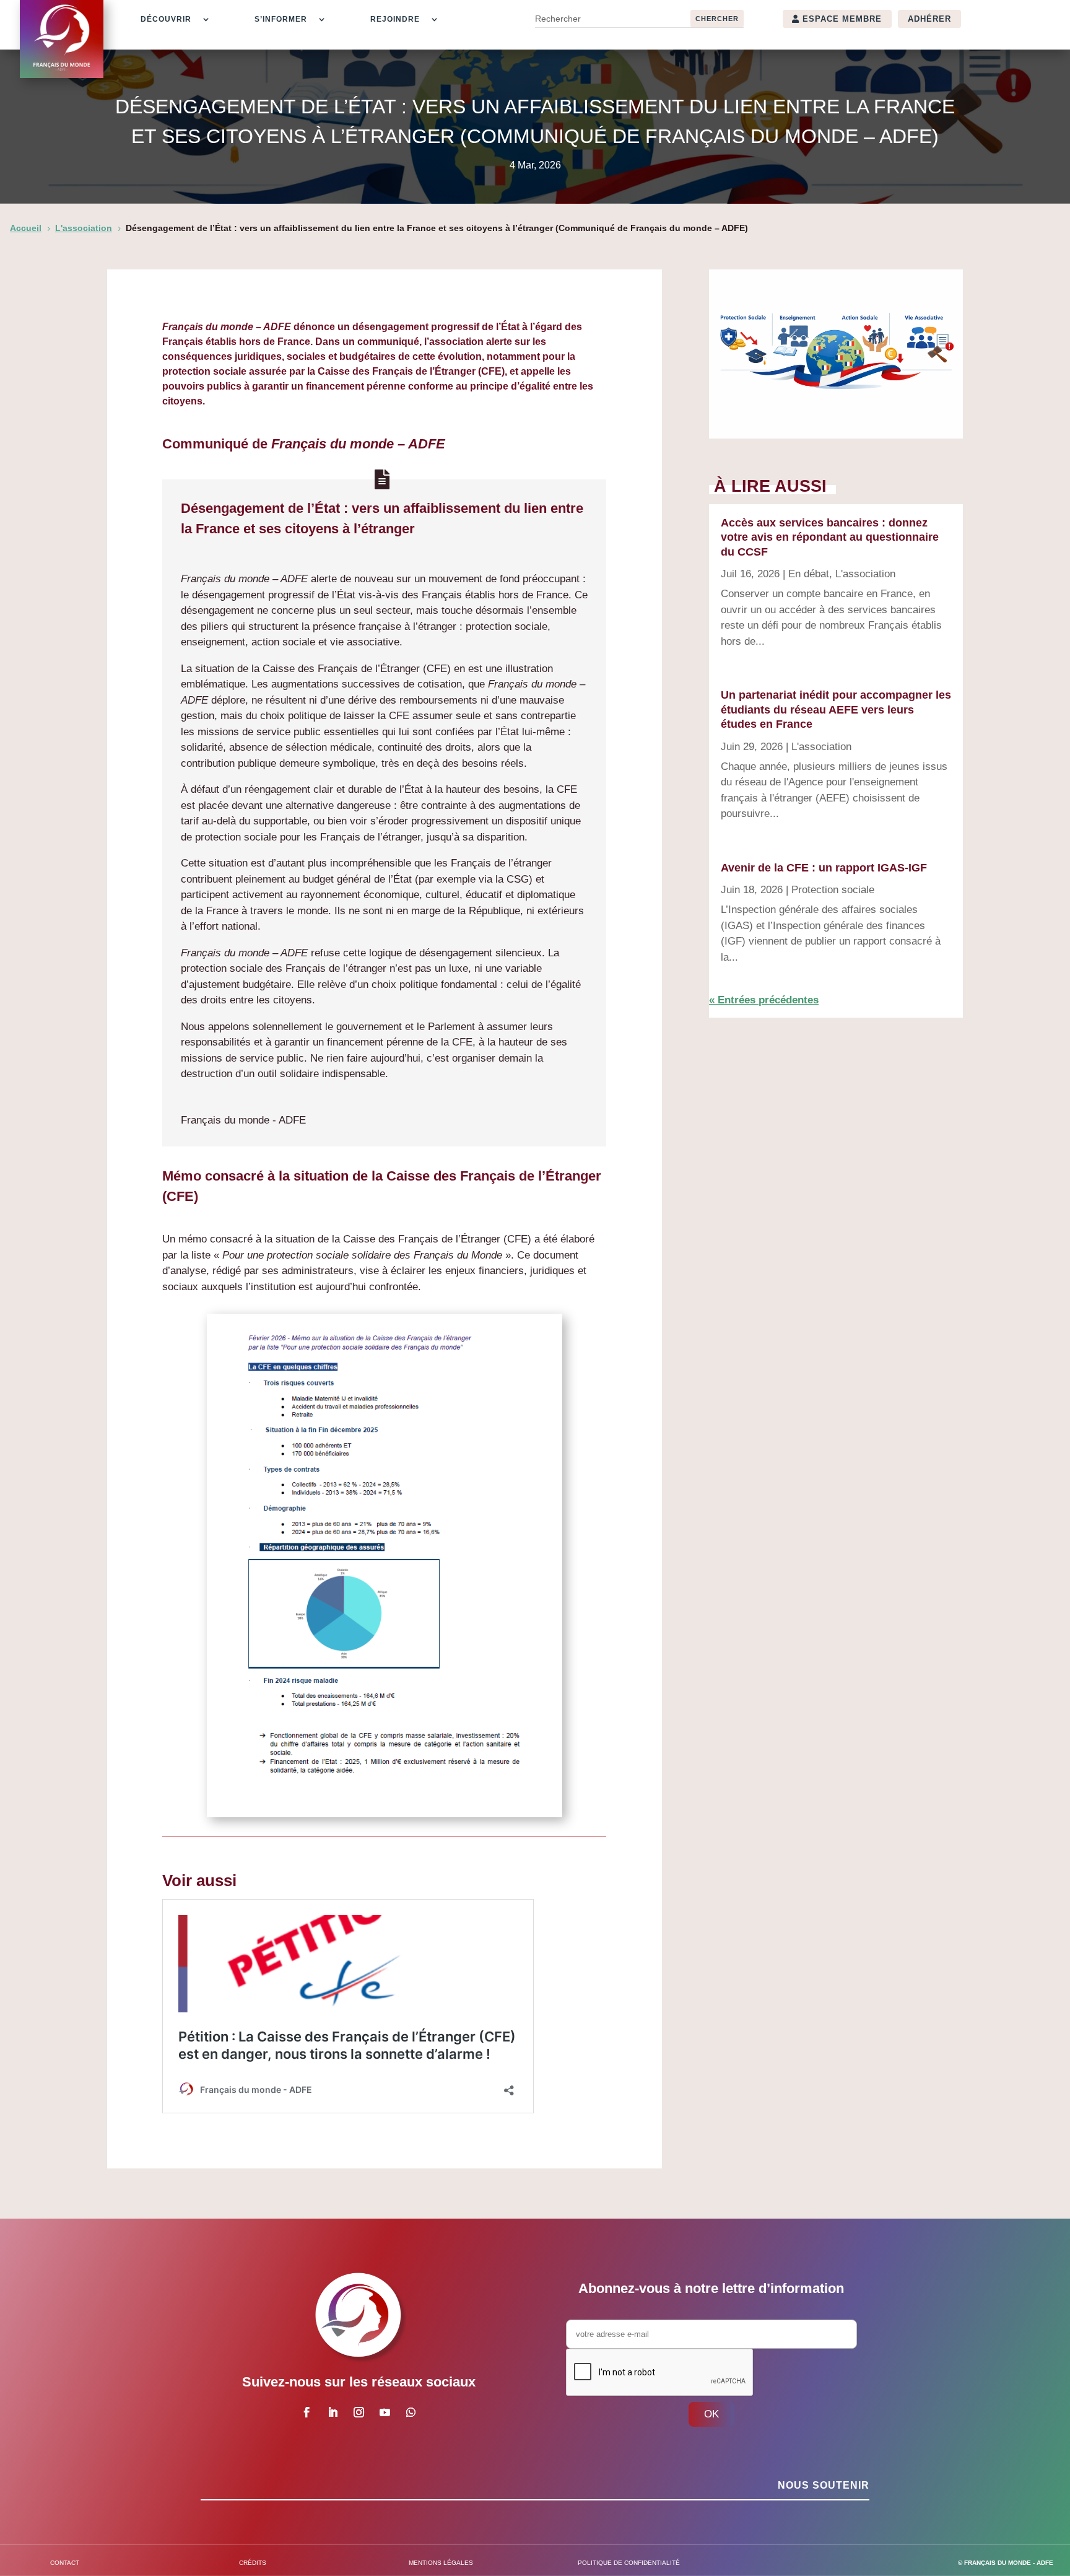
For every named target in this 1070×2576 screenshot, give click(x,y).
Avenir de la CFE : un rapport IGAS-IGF (824, 868)
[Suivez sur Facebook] (307, 2412)
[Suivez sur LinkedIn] (333, 2412)
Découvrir (166, 19)
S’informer (281, 19)
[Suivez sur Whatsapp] (411, 2412)
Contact (65, 2563)
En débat (809, 574)
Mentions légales (441, 2563)
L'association (865, 574)
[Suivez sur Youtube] (385, 2412)
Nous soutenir (824, 2485)
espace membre (842, 19)
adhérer (929, 19)
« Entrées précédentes (764, 1000)
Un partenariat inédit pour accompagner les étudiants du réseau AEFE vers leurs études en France (836, 709)
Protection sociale (833, 890)
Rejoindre (395, 19)
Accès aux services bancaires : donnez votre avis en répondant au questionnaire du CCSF (830, 537)
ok (711, 2414)
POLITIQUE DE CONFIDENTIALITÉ (629, 2563)
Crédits (253, 2563)
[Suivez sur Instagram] (359, 2412)
